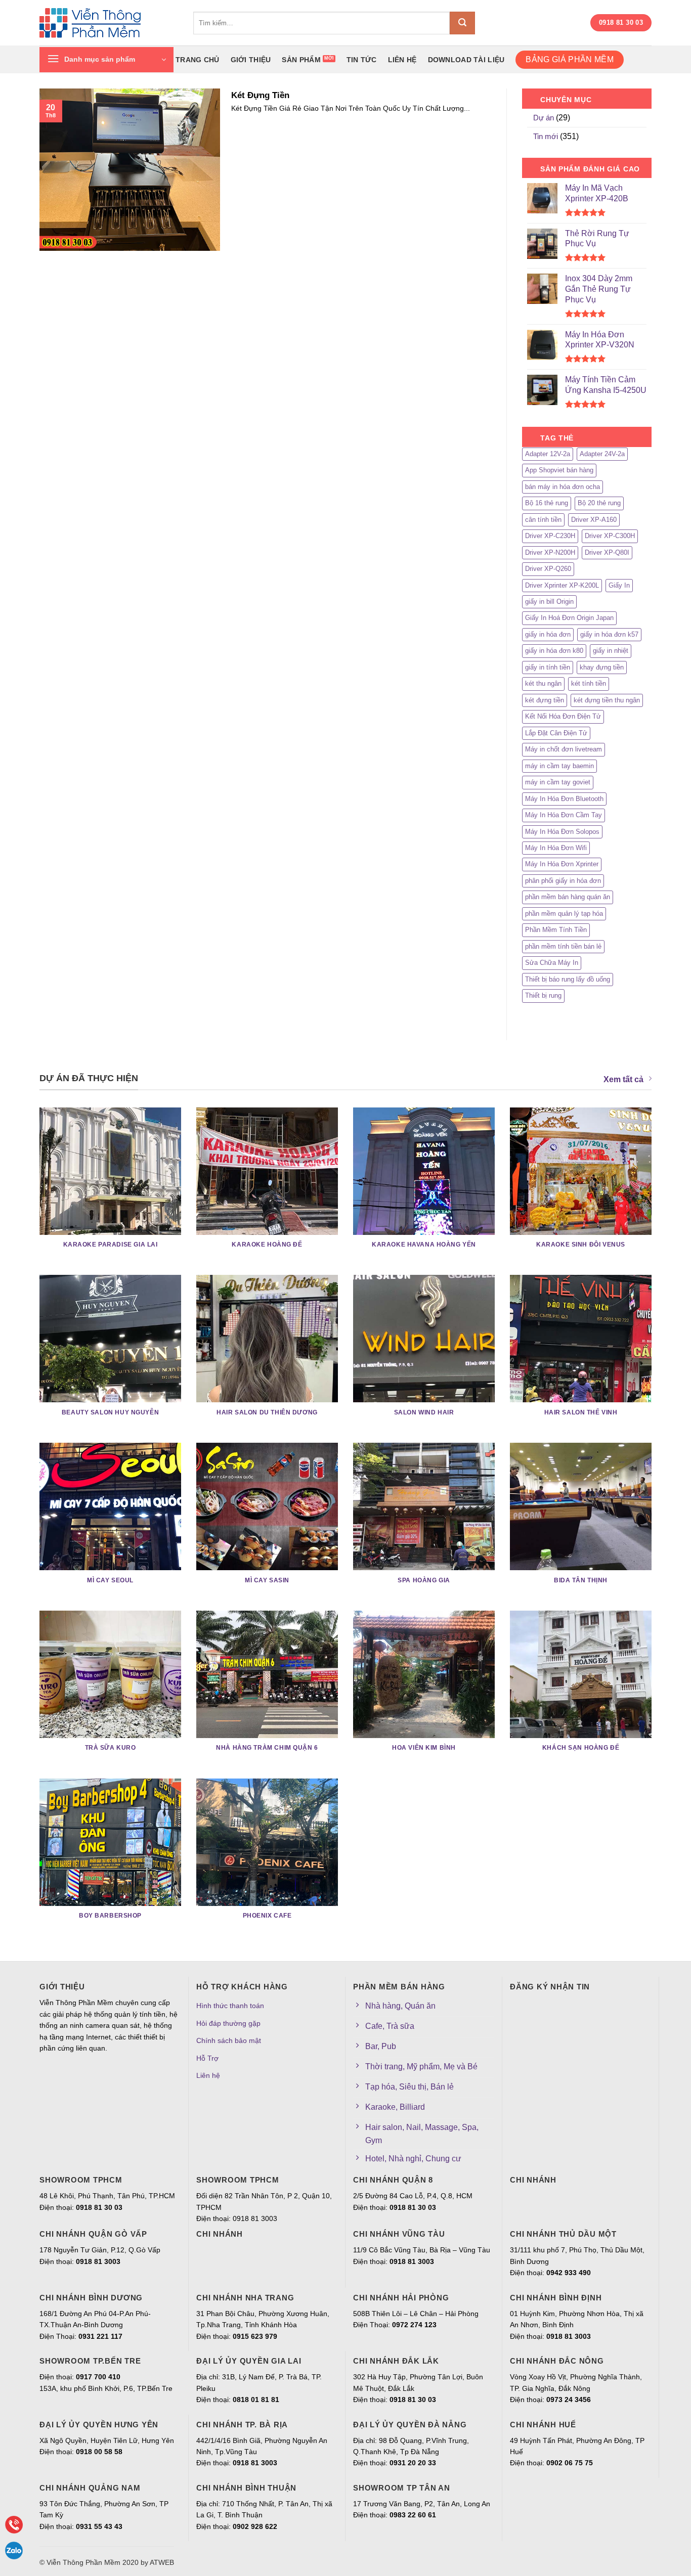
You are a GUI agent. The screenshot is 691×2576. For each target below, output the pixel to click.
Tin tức (362, 60)
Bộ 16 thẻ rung (547, 503)
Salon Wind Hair (424, 1412)
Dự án (544, 118)
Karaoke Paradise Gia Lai (111, 1245)
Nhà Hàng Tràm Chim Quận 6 (267, 1748)
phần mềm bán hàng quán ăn (568, 897)
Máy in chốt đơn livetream (564, 749)
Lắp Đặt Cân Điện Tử (556, 733)
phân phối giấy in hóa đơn (563, 881)
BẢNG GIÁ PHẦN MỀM (569, 59)
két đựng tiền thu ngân (607, 700)
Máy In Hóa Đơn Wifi (556, 848)
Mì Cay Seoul (110, 1580)
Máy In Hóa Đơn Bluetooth (564, 799)
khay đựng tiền (602, 667)
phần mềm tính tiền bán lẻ (563, 946)
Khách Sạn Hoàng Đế (581, 1748)
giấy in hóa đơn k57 (609, 634)
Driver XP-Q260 (548, 569)
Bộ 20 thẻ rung (599, 503)
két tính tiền (589, 683)
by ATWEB (157, 2562)
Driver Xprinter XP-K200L (562, 585)
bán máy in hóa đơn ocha (563, 487)
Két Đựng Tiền (260, 95)
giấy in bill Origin (549, 602)
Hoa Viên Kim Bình (424, 1748)
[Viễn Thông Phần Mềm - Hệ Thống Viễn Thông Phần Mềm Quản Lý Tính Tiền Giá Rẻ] (109, 23)
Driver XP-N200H (550, 552)
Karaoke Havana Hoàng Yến (424, 1245)
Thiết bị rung (543, 995)
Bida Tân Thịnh (581, 1580)
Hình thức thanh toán (230, 2006)
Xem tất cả (623, 1079)
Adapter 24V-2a (602, 454)
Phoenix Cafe (267, 1916)
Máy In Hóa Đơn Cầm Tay (564, 815)
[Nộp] (462, 23)
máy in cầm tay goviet (558, 782)
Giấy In (619, 585)
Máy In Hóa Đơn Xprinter (562, 864)
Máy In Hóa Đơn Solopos (562, 832)
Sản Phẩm (301, 60)
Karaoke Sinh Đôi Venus (581, 1245)
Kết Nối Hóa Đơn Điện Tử (563, 716)
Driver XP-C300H (610, 536)
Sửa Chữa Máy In (552, 963)
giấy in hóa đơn (548, 634)
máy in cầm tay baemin (559, 766)
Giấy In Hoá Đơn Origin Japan (569, 618)
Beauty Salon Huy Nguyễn (110, 1412)
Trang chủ (198, 60)
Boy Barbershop (110, 1916)
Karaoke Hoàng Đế (267, 1245)
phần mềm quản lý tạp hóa (564, 914)
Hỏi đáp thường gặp (228, 2023)
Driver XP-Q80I (607, 552)
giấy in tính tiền (548, 667)
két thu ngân (543, 683)
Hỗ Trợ (207, 2058)
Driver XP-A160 (594, 520)
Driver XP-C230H (550, 536)
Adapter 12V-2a (548, 454)
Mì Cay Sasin (267, 1580)
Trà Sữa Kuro (111, 1748)
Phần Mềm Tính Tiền (556, 930)
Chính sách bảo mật (229, 2040)
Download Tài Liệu (466, 60)
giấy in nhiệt (611, 651)
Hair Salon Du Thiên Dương (267, 1412)
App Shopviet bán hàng (559, 470)
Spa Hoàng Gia (424, 1580)
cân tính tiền (543, 520)
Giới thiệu (251, 60)
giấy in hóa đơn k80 (554, 651)
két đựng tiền (545, 700)
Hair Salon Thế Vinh (581, 1412)
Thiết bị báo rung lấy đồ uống (568, 979)
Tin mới (546, 136)
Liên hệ (402, 60)
